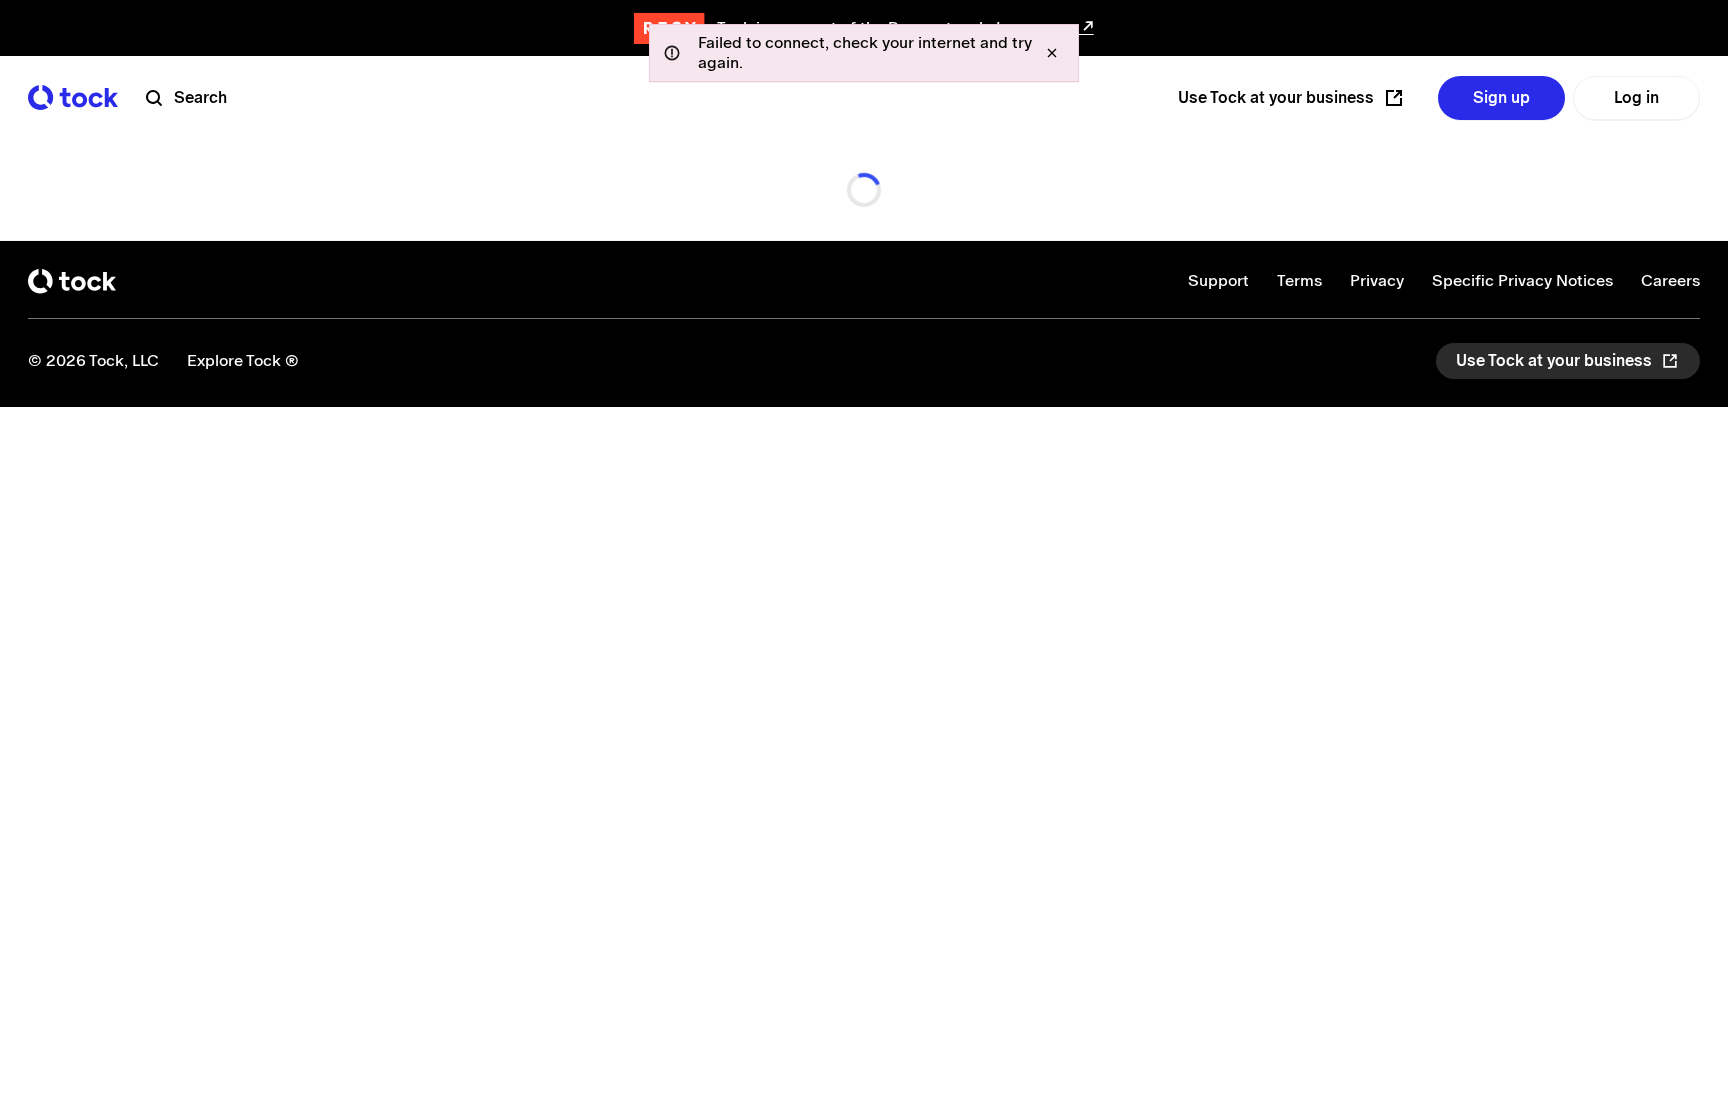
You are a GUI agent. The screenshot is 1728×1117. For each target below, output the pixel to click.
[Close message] (1052, 53)
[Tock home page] (73, 97)
